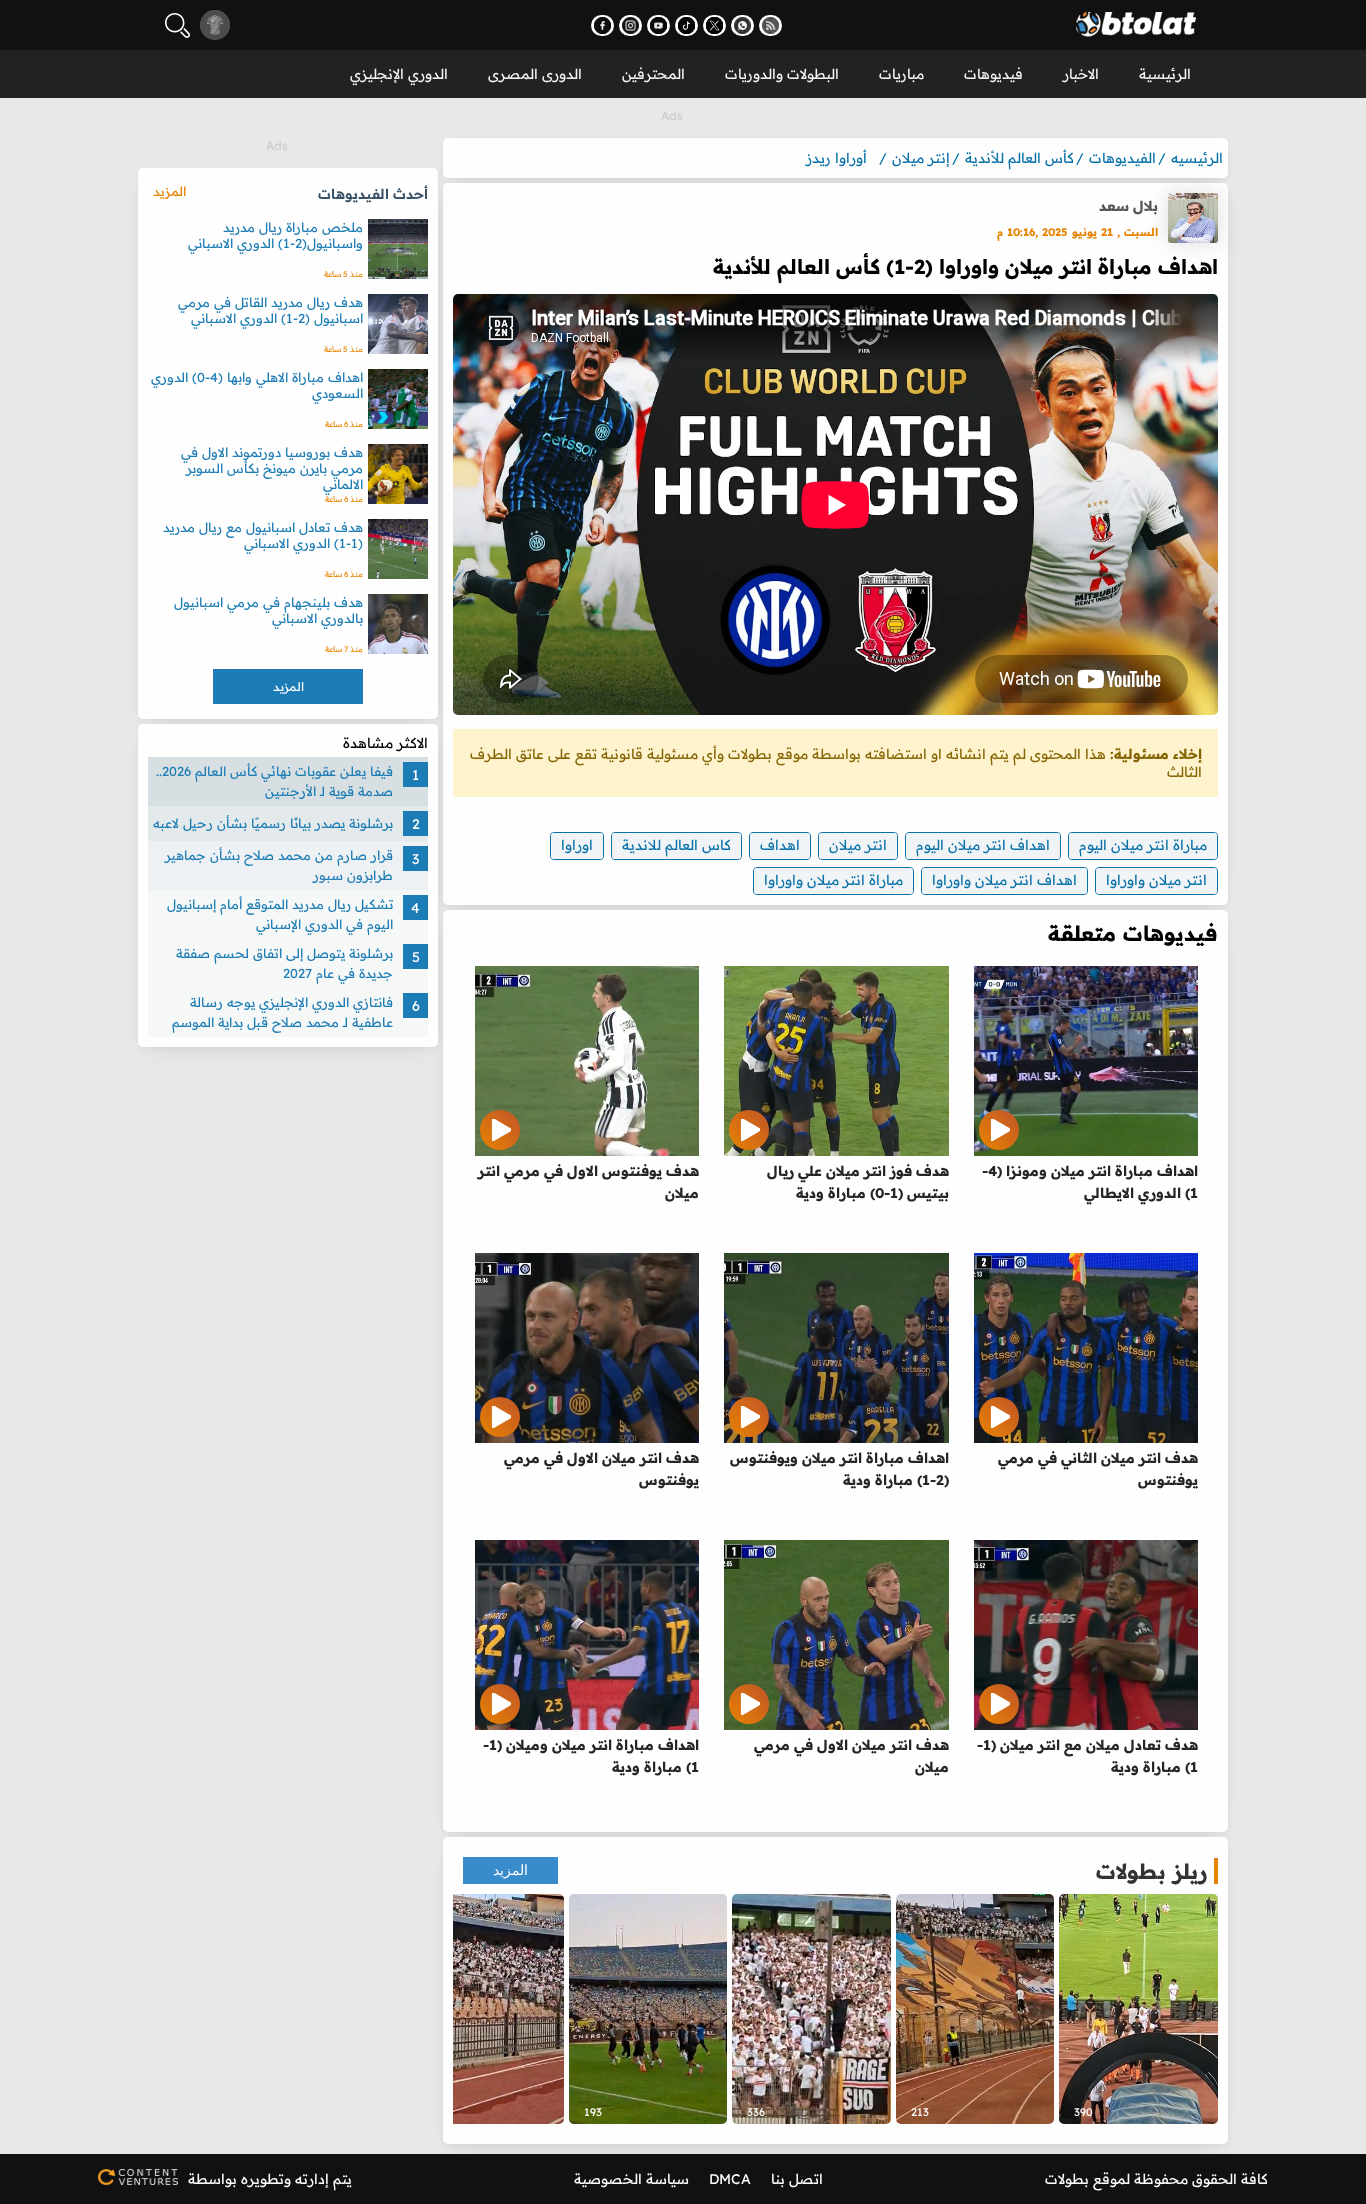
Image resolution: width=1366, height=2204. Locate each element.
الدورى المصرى (535, 74)
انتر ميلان (858, 845)
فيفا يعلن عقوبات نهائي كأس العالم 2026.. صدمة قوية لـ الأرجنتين (274, 781)
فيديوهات (993, 74)
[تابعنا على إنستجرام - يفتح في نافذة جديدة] (630, 25)
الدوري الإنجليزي (399, 74)
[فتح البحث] (177, 25)
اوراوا (577, 845)
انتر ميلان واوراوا (1156, 880)
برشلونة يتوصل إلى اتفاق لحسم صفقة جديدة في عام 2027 (284, 963)
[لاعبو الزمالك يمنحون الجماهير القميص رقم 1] (648, 2009)
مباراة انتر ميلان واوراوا (833, 880)
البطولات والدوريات (782, 74)
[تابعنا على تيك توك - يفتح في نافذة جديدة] (686, 25)
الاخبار (1081, 74)
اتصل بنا (797, 2179)
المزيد (510, 1870)
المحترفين (653, 74)
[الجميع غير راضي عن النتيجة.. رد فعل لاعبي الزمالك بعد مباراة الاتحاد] (1138, 2009)
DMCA (730, 2179)
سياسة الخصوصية (631, 2179)
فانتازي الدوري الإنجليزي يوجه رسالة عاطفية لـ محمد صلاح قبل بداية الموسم (282, 1012)
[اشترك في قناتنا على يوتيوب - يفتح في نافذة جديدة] (658, 25)
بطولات (1067, 2179)
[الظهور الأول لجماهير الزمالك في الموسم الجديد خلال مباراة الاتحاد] (484, 2009)
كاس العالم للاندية (676, 845)
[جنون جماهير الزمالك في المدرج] (811, 2009)
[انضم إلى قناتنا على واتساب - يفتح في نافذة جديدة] (742, 25)
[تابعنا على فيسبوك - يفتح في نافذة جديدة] (602, 25)
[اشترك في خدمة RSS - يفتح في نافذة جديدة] (770, 25)
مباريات (901, 74)
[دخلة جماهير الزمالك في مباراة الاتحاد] (975, 2009)
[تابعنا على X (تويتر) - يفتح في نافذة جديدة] (714, 25)
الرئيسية (1165, 74)
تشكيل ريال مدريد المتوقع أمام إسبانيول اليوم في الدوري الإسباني (280, 914)
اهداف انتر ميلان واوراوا (1004, 880)
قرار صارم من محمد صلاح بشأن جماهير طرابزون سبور (279, 865)
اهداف (780, 845)
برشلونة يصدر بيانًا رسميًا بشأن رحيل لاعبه (273, 823)
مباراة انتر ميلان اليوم (1143, 845)
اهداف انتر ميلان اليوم (983, 845)
